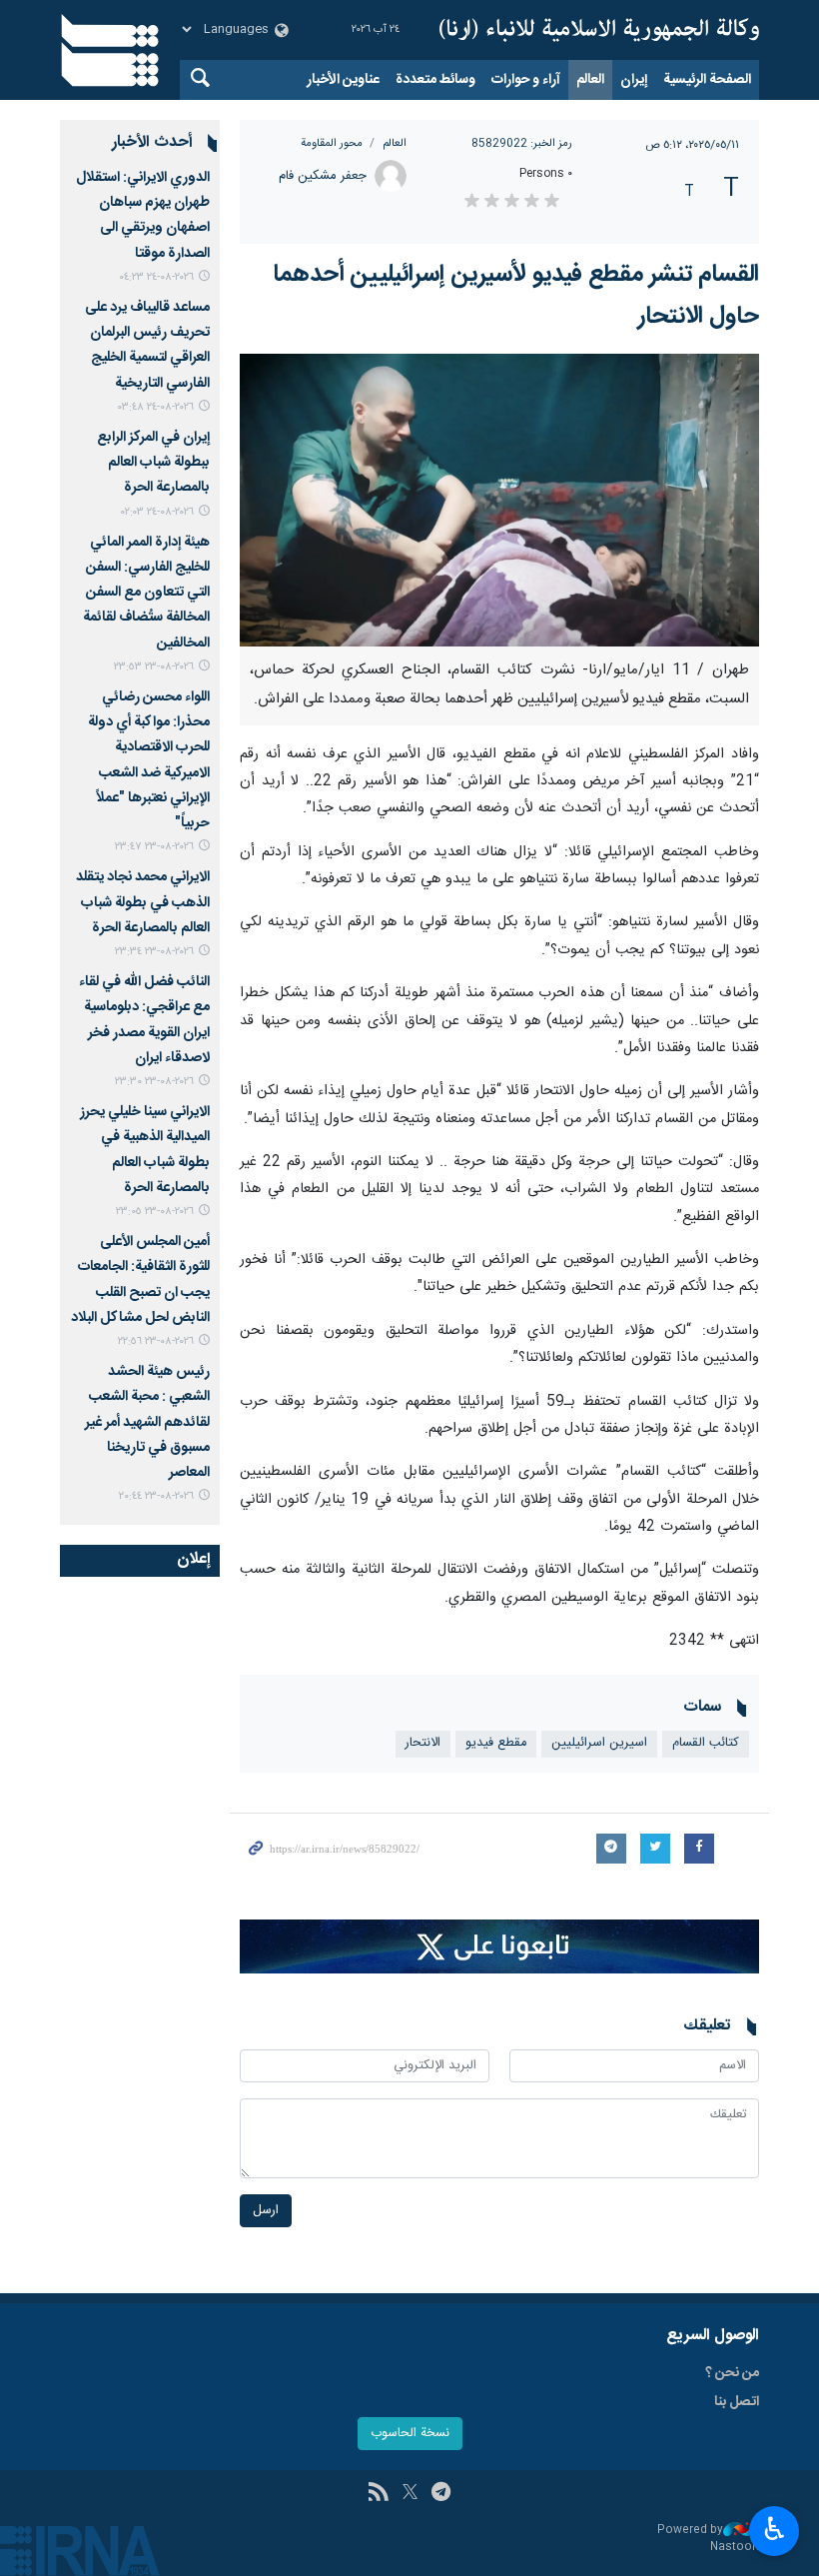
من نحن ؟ (732, 2373)
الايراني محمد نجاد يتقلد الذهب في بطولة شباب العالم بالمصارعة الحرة (143, 902)
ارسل (266, 2211)
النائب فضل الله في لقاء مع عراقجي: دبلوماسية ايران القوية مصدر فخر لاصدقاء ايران (144, 1020)
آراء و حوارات (526, 80)
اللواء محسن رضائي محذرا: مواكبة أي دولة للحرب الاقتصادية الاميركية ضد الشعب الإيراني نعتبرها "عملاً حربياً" (149, 760)
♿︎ (775, 2529)
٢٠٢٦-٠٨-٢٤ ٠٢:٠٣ (157, 512)
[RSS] (378, 2494)
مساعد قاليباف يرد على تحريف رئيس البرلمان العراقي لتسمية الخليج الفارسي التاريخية (147, 346)
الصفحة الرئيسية (707, 80)
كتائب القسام (706, 1743)
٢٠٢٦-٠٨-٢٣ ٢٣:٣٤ (154, 952)
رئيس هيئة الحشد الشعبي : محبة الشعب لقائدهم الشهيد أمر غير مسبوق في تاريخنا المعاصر (147, 1422)
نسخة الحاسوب (410, 2434)
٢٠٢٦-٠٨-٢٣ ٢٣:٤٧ (154, 847)
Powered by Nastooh (708, 2539)
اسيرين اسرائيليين (599, 1743)
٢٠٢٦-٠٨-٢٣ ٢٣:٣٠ (154, 1082)
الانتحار (423, 1743)
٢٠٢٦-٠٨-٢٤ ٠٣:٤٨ (156, 407)
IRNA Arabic (599, 30)
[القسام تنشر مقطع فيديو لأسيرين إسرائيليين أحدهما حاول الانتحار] (499, 500)
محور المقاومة (332, 143)
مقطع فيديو (496, 1743)
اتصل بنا (737, 2402)
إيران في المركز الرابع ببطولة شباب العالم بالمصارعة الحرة (153, 463)
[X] (410, 2494)
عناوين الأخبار (343, 80)
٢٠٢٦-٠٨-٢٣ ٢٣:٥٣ (154, 667)
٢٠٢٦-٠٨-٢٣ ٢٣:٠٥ (155, 1212)
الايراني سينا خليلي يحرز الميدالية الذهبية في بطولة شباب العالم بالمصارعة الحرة (145, 1150)
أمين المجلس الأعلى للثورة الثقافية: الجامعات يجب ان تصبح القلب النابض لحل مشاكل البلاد (140, 1280)
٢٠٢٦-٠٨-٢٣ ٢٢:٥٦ (156, 1341)
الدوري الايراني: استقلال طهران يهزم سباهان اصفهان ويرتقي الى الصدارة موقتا (143, 216)
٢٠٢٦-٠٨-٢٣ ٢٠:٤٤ (156, 1496)
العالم (590, 80)
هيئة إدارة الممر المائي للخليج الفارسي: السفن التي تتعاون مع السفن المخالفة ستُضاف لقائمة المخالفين (146, 593)
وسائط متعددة (435, 80)
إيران (634, 80)
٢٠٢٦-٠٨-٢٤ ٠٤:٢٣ (156, 277)
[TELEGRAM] (441, 2494)
